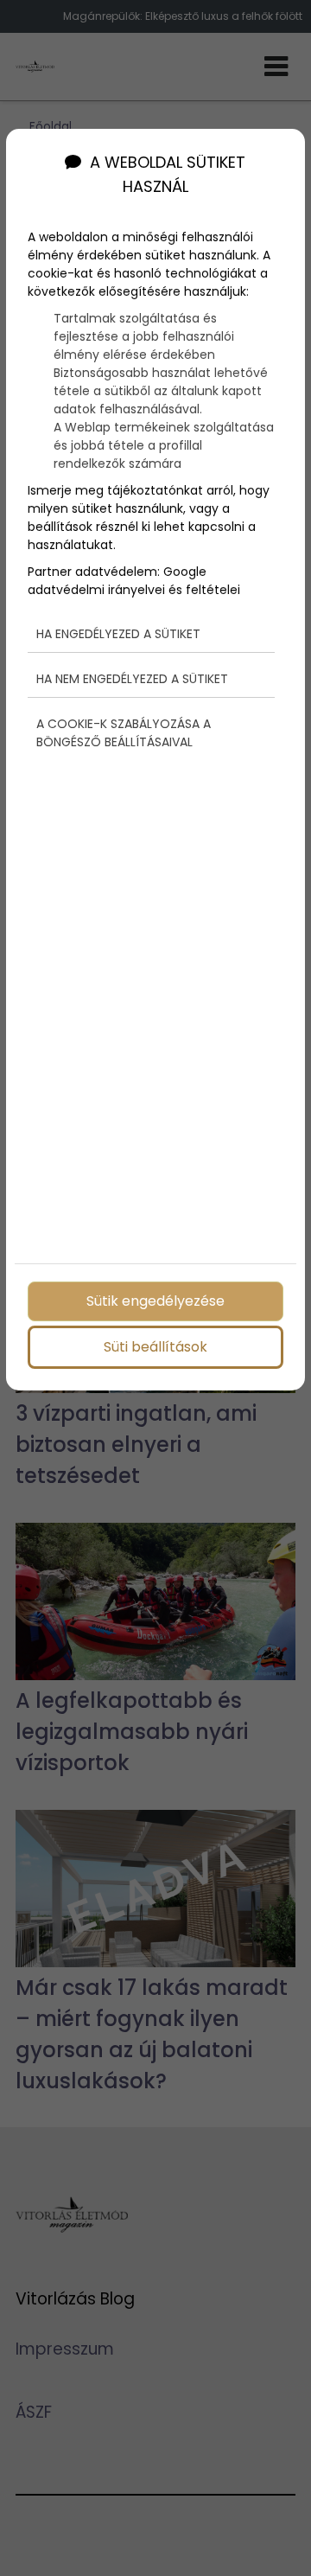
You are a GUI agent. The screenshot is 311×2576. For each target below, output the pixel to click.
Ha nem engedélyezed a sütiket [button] (132, 679)
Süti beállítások (155, 1347)
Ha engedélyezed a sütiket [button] (118, 634)
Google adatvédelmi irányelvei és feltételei (134, 581)
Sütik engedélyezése (155, 1301)
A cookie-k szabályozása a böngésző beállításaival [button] (124, 733)
